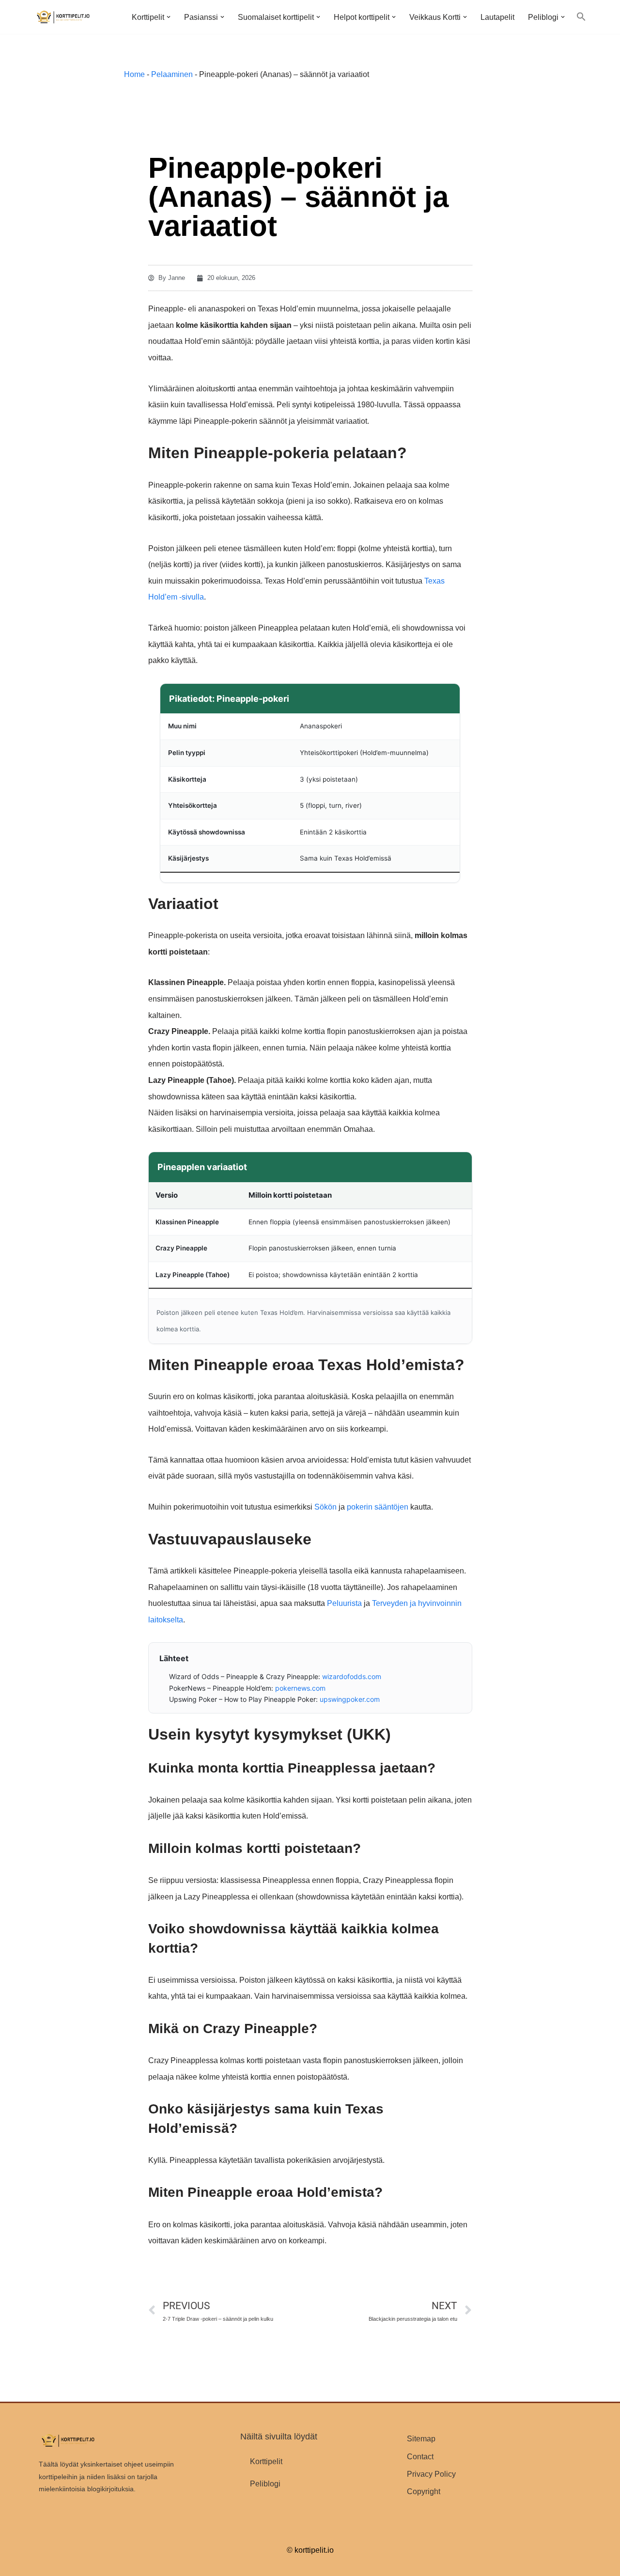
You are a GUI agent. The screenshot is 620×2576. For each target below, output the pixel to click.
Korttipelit (266, 2461)
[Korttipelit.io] (63, 17)
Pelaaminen (172, 74)
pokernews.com (300, 1688)
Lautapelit (497, 17)
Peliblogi (265, 2484)
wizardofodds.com (352, 1676)
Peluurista (344, 1603)
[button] (169, 17)
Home (134, 74)
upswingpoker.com (350, 1699)
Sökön (325, 1507)
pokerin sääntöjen (378, 1507)
